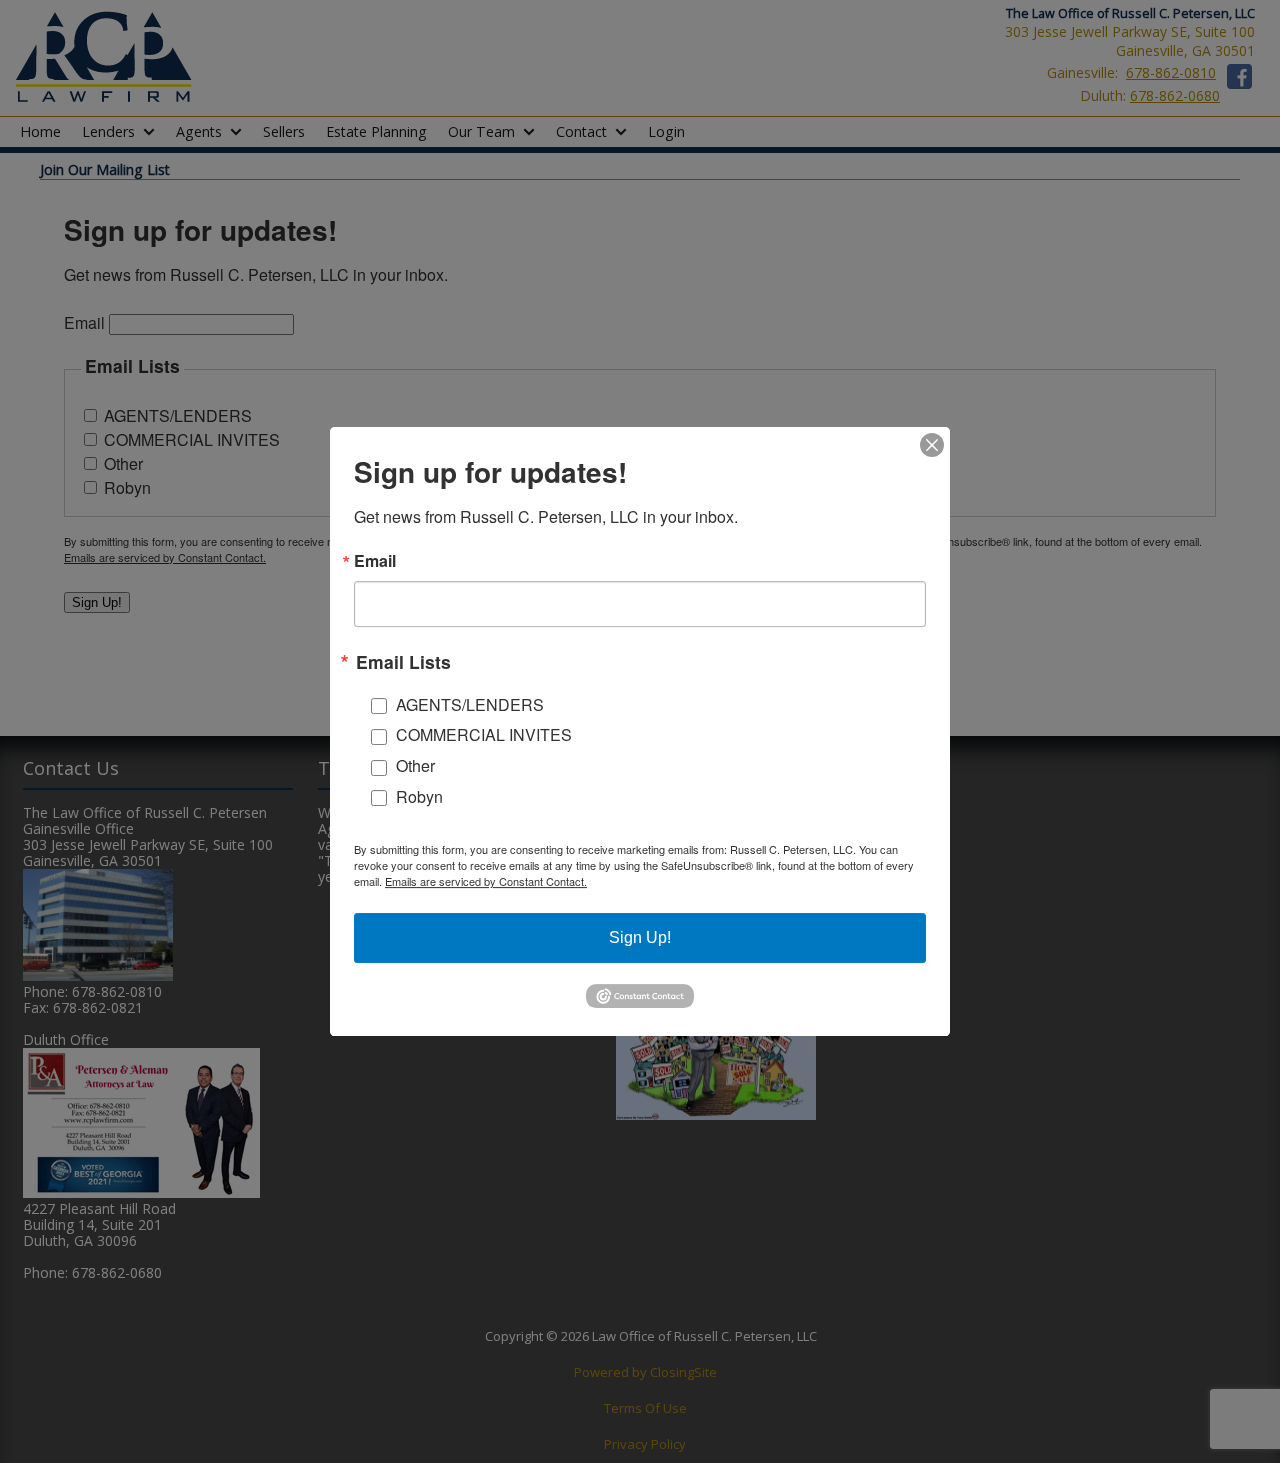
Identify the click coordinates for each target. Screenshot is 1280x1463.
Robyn (419, 796)
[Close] (932, 445)
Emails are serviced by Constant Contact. (486, 881)
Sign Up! (640, 937)
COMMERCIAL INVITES (484, 734)
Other (415, 765)
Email (375, 561)
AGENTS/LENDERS (470, 704)
